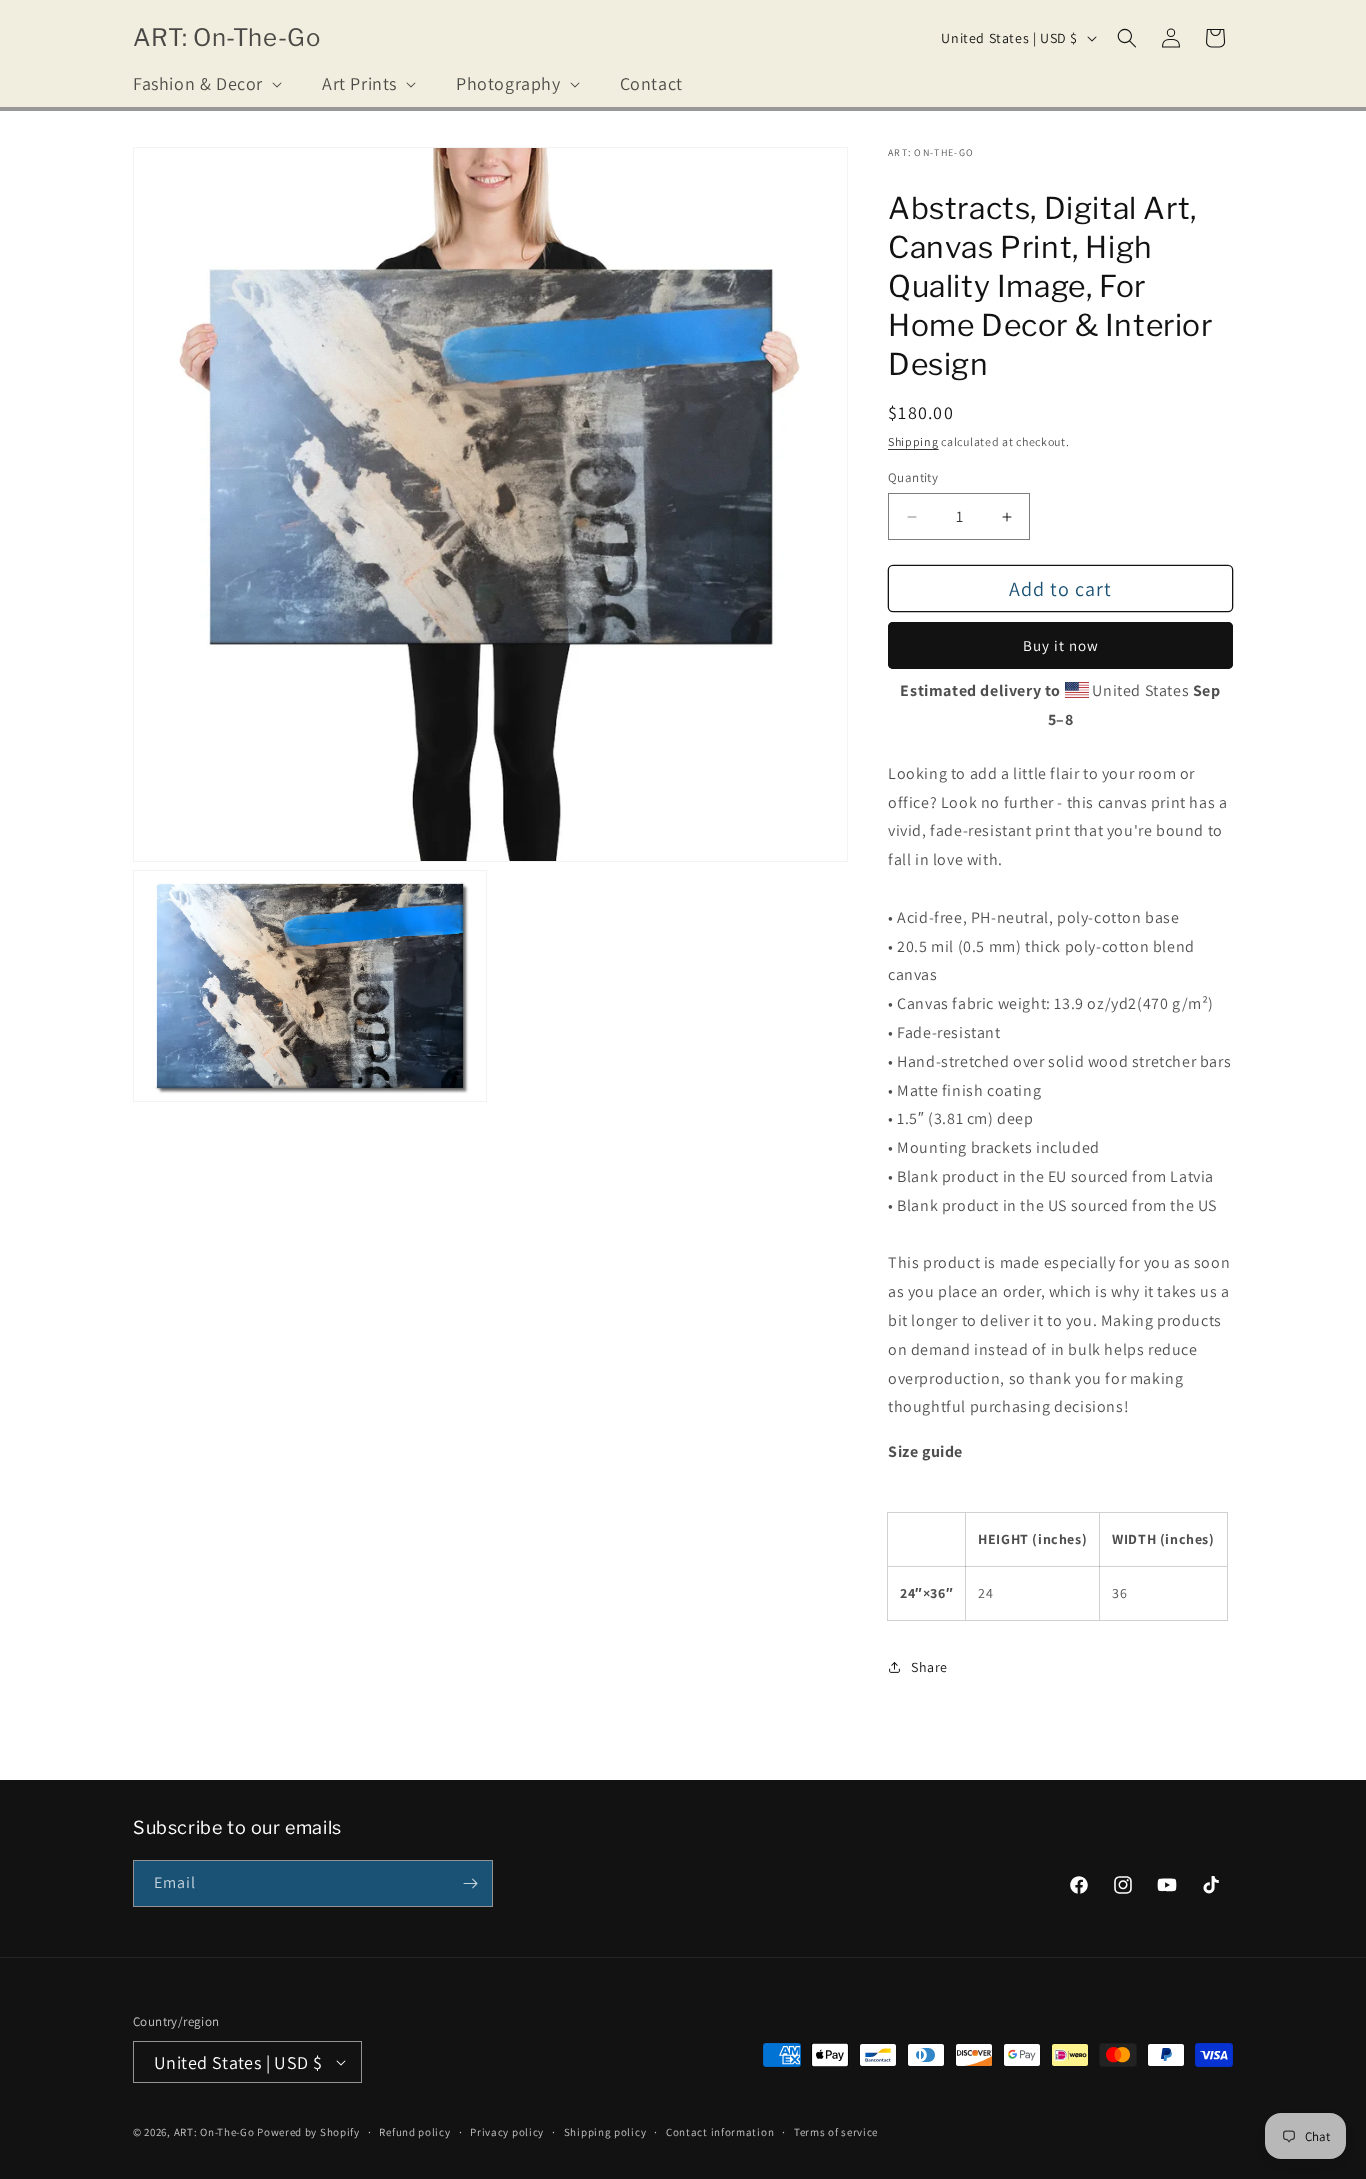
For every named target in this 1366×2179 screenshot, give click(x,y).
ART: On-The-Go (214, 2132)
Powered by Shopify (308, 2132)
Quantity (913, 477)
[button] (205, 83)
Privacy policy (507, 2132)
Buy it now (1061, 645)
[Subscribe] (470, 1883)
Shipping (913, 441)
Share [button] (929, 1667)
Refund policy (414, 2132)
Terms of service (836, 2132)
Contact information (720, 2132)
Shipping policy (605, 2132)
